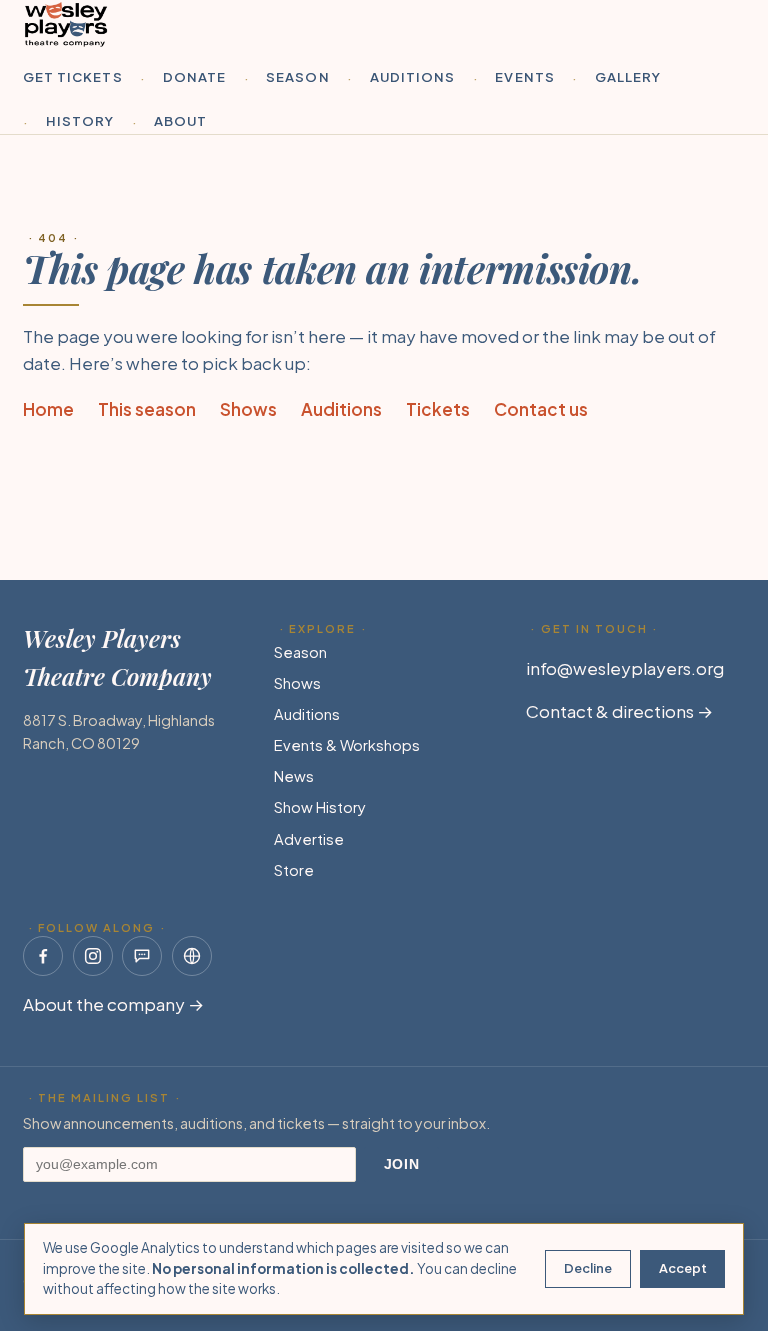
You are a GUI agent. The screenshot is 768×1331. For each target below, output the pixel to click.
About (180, 120)
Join (402, 1164)
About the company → (113, 1004)
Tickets (438, 409)
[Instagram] (93, 956)
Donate (194, 76)
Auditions (412, 76)
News (294, 776)
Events (524, 76)
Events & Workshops (347, 745)
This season (147, 409)
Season (297, 76)
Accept (683, 1268)
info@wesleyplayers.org (625, 668)
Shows (248, 409)
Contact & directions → (619, 711)
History (80, 120)
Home (48, 409)
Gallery (628, 76)
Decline (588, 1268)
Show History (320, 807)
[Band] (142, 956)
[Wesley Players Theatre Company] (66, 24)
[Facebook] (43, 956)
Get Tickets (73, 76)
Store (294, 870)
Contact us (541, 409)
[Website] (192, 956)
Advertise (309, 839)
